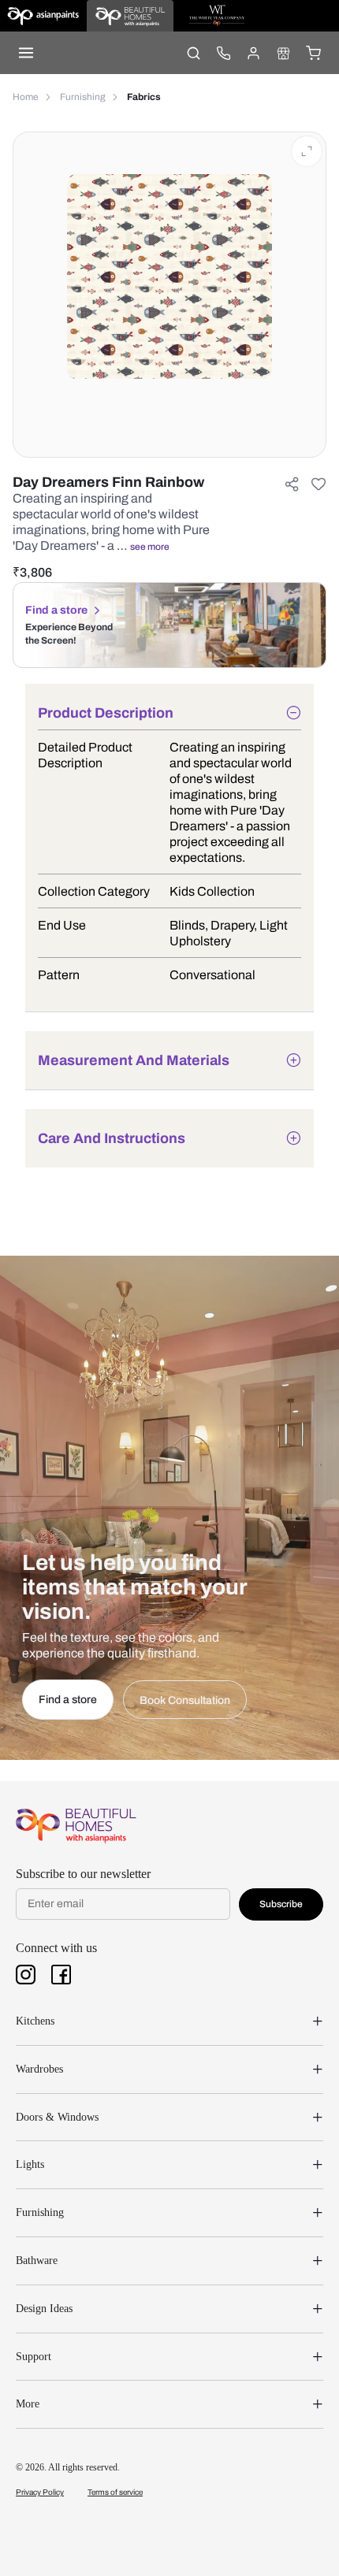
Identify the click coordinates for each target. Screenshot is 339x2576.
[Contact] (223, 53)
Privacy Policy (40, 2492)
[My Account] (253, 53)
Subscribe (281, 1904)
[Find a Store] (283, 53)
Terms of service (115, 2492)
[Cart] (313, 53)
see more (150, 547)
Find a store (56, 610)
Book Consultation (185, 1700)
